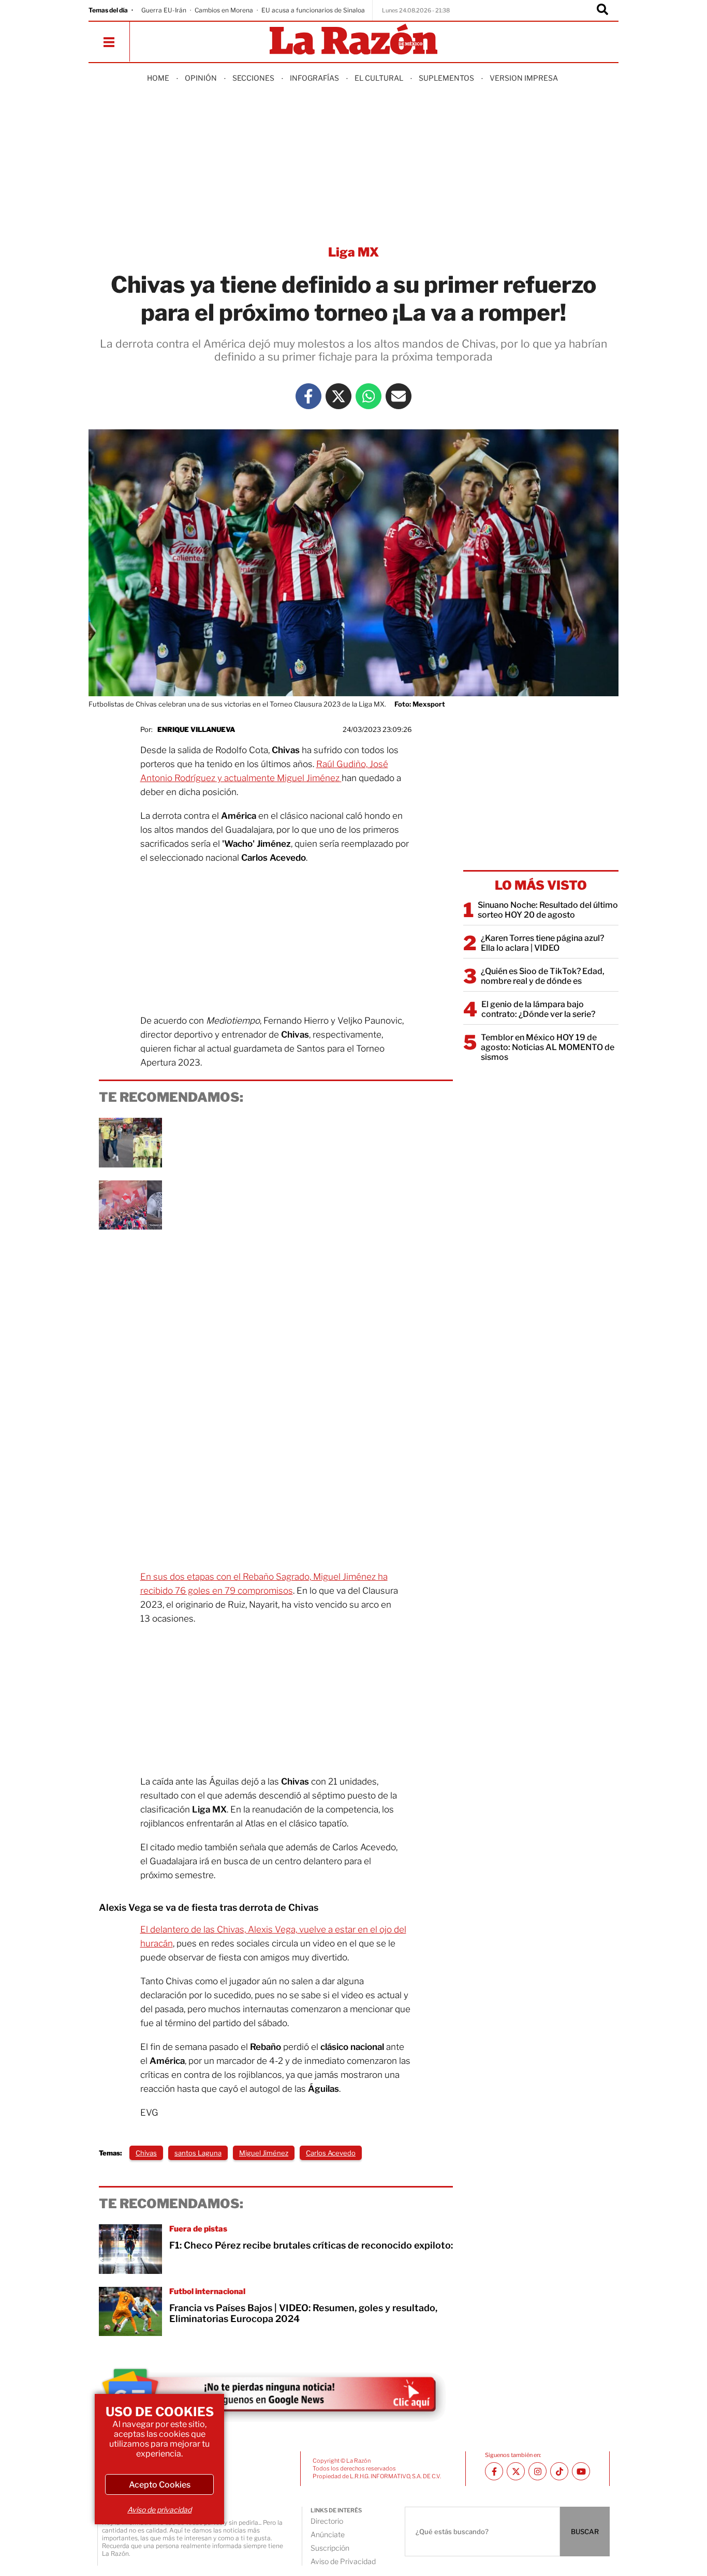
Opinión (201, 78)
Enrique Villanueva (196, 729)
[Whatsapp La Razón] (369, 396)
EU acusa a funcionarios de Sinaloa (313, 10)
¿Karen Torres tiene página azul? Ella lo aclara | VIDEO (542, 943)
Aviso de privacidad (159, 2510)
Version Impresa (524, 78)
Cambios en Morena (224, 10)
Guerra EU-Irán (164, 10)
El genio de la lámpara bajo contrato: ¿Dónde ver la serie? (538, 1009)
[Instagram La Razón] (537, 2471)
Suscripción (330, 2548)
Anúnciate (328, 2534)
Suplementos (446, 78)
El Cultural (379, 78)
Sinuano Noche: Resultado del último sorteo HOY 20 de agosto (548, 910)
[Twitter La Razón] (338, 396)
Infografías (314, 78)
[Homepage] (353, 40)
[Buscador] (602, 10)
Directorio (327, 2521)
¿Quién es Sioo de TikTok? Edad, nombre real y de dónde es (543, 976)
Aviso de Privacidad (343, 2561)
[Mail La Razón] (399, 396)
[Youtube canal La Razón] (581, 2471)
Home (158, 78)
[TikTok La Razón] (559, 2471)
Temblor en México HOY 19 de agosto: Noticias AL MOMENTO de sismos (548, 1047)
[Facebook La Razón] (308, 396)
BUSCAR (585, 2532)
